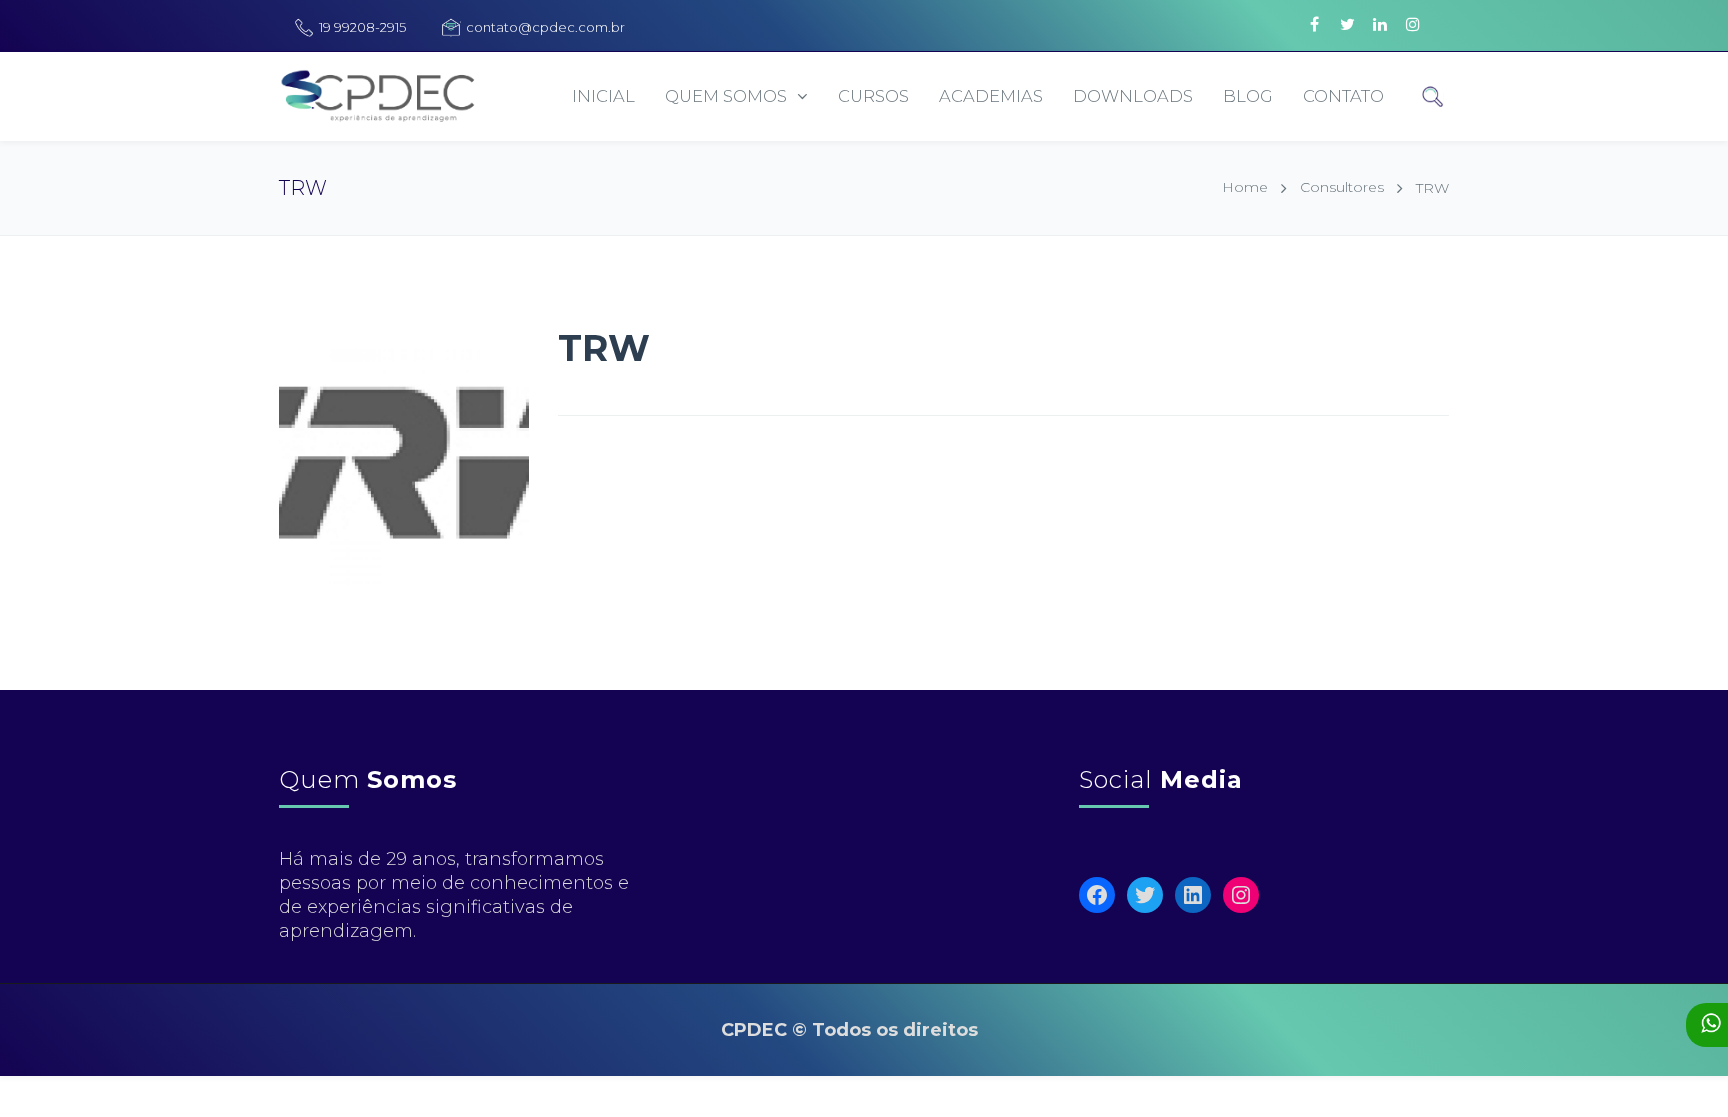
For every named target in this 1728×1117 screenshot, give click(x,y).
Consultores (1342, 187)
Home (1245, 187)
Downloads (1133, 96)
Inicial (603, 96)
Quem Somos (726, 96)
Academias (991, 96)
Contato (1343, 96)
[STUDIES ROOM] (1194, 12)
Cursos (873, 96)
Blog (1248, 96)
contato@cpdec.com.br (545, 27)
